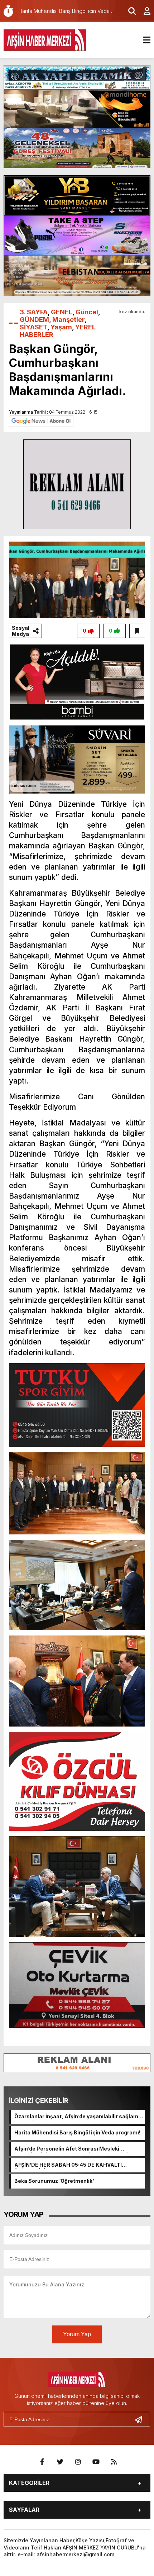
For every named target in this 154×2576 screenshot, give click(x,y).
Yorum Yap (77, 2334)
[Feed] (114, 2462)
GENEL (62, 312)
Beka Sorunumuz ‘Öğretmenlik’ (54, 2181)
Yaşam (61, 327)
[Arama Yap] (129, 11)
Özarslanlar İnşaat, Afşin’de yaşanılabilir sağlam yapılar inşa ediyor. (76, 2117)
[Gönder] (141, 2419)
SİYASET (33, 327)
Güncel (87, 312)
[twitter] (60, 2462)
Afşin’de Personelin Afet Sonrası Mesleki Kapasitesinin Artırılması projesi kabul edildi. (72, 2149)
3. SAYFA (34, 312)
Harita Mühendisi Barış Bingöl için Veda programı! (77, 2132)
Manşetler (68, 320)
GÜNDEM (34, 320)
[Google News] (41, 421)
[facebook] (42, 2462)
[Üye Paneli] (143, 11)
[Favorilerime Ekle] (137, 631)
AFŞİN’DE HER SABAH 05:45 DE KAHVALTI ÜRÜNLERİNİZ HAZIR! (68, 2165)
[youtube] (96, 2462)
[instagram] (78, 2462)
